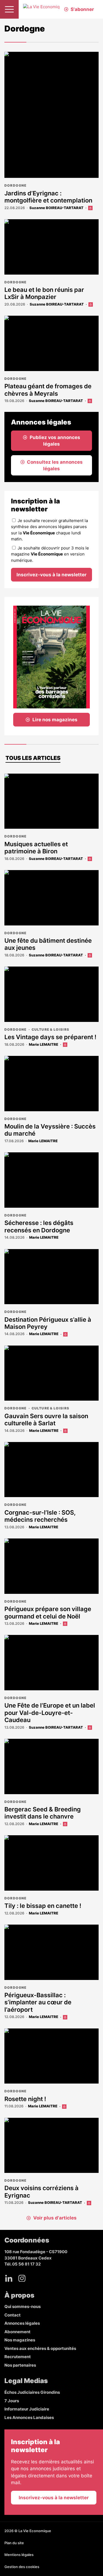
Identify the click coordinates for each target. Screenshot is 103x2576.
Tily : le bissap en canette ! (43, 1906)
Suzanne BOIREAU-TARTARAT (56, 208)
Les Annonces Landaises (29, 2417)
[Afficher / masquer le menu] (9, 9)
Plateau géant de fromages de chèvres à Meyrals (48, 390)
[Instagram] (22, 2278)
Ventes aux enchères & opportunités (40, 2348)
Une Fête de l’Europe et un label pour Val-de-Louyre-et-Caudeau (50, 1713)
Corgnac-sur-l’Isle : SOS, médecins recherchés (40, 1516)
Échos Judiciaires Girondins (32, 2392)
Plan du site (14, 2543)
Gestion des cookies (22, 2567)
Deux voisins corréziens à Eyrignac (41, 2192)
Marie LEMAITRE (44, 1044)
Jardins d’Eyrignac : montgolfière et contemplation (49, 197)
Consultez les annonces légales (55, 465)
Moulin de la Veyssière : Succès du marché (50, 1130)
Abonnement (17, 2332)
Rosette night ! (25, 2099)
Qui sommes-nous (23, 2306)
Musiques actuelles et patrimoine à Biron (36, 848)
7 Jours (12, 2401)
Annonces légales (22, 2323)
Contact (12, 2315)
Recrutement (18, 2357)
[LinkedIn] (9, 2278)
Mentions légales (19, 2555)
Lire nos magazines (55, 720)
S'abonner (82, 9)
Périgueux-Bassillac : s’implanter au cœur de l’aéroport (38, 2002)
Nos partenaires (20, 2365)
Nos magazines (20, 2340)
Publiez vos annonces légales (55, 441)
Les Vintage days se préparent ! (50, 1037)
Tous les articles (33, 758)
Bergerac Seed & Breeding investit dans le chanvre (43, 1813)
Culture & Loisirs (50, 1029)
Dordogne (16, 185)
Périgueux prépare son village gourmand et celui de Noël (48, 1612)
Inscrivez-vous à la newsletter (51, 575)
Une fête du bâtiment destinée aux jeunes (48, 944)
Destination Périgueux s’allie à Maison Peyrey (48, 1323)
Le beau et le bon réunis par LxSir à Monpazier (44, 293)
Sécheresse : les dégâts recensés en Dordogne (39, 1226)
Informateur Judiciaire (27, 2409)
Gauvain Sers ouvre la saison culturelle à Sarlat (46, 1420)
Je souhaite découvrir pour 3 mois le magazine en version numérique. (50, 554)
